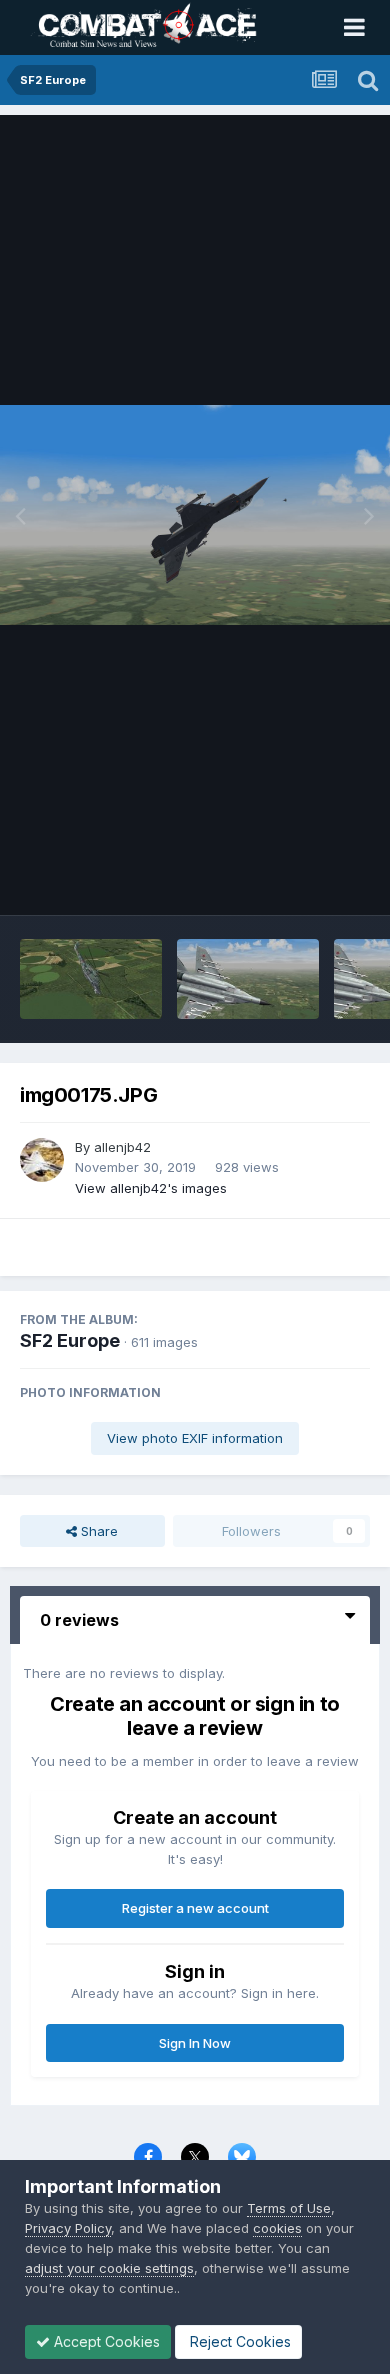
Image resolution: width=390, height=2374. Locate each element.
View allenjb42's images (151, 1188)
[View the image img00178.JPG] (248, 979)
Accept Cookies (105, 2341)
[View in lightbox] (195, 514)
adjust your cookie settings (109, 2268)
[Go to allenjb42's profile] (42, 1160)
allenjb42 (122, 1147)
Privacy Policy (68, 2228)
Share (97, 1531)
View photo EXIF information (195, 1438)
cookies (277, 2228)
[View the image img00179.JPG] (91, 979)
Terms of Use (289, 2208)
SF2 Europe (70, 1340)
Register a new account (195, 1908)
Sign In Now (195, 2043)
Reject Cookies (238, 2341)
